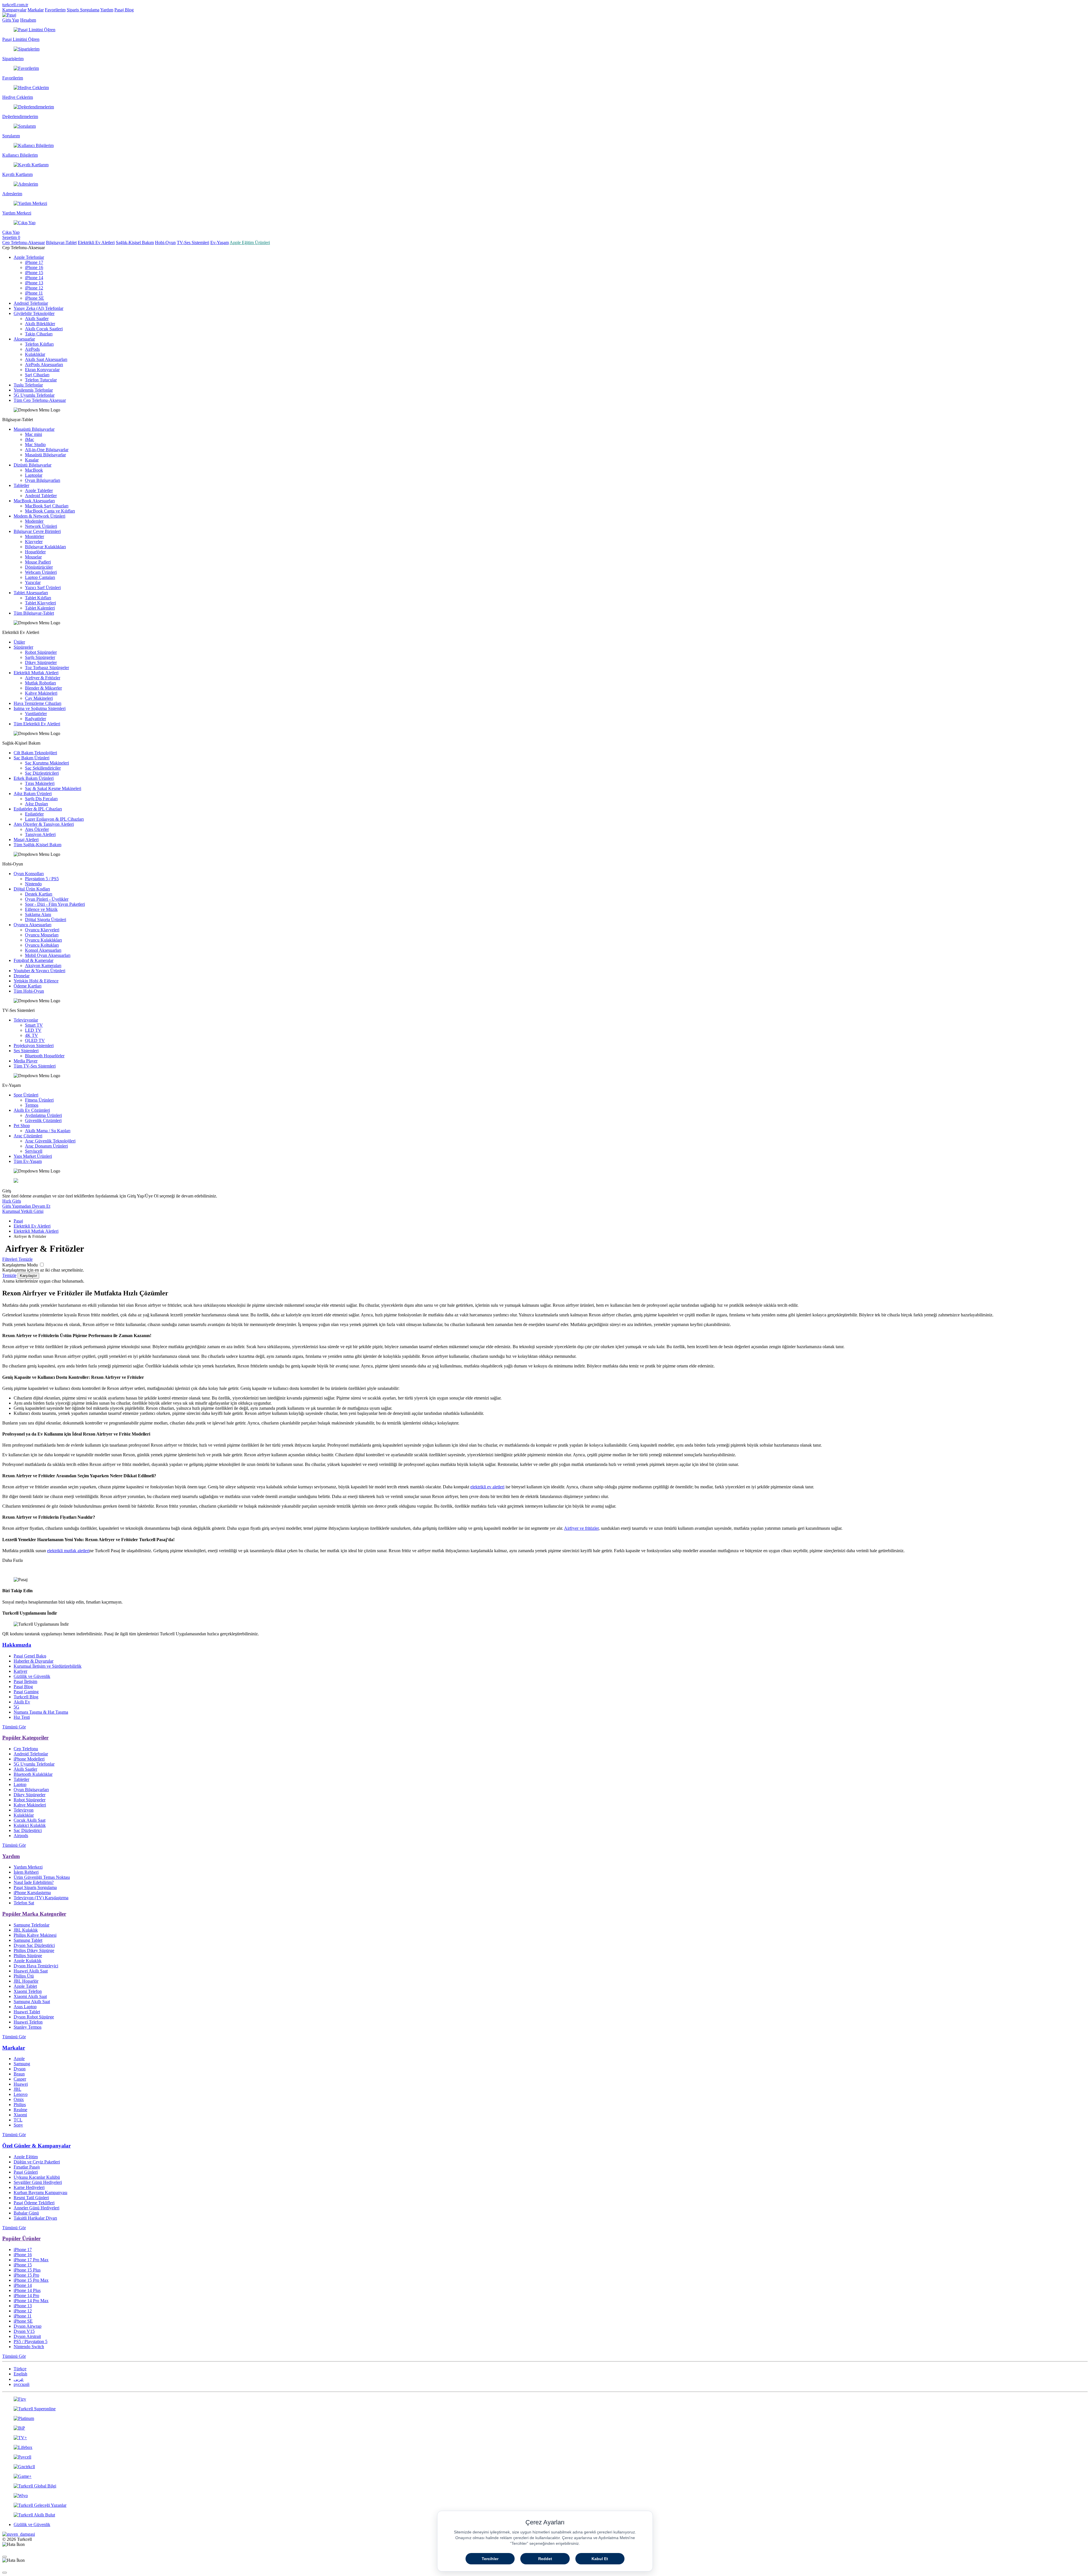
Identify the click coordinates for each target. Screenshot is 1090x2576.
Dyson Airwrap (28, 2326)
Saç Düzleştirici (28, 1830)
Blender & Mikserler (43, 688)
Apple (19, 2059)
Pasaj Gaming (26, 1692)
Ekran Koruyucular (42, 370)
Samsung (22, 2064)
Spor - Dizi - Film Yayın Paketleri (55, 904)
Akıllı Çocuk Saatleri (44, 329)
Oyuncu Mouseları (42, 935)
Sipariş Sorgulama (83, 10)
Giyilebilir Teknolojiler (34, 313)
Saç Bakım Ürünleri (32, 758)
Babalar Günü (26, 2213)
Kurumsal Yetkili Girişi (23, 1211)
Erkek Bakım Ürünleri (34, 778)
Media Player (26, 1061)
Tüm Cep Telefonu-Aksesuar (40, 400)
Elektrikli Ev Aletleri (96, 242)
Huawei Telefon (28, 2022)
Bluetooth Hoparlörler (45, 1056)
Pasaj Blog (124, 10)
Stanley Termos (28, 2027)
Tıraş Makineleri (40, 783)
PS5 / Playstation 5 (31, 2341)
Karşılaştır (28, 1276)
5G (16, 1707)
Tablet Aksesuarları (31, 593)
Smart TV (34, 1025)
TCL (18, 2120)
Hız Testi (22, 1717)
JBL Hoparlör (26, 1981)
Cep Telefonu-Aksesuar (24, 242)
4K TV (32, 1035)
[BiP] (545, 2428)
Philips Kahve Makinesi (35, 1935)
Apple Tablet (25, 1986)
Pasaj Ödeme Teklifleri (34, 2203)
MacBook (34, 470)
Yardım (107, 10)
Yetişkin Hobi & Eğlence (36, 981)
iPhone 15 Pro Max (31, 2280)
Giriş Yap (11, 20)
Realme (20, 2110)
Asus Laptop (25, 2007)
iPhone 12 (34, 288)
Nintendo (33, 884)
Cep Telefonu (26, 1749)
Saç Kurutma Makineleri (47, 763)
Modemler (34, 521)
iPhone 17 (34, 262)
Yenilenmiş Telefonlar (33, 390)
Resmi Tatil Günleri (31, 2198)
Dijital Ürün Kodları (32, 889)
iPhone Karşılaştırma (32, 1893)
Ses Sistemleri (26, 1051)
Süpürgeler (23, 647)
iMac (30, 439)
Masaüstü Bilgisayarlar (34, 429)
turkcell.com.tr (15, 5)
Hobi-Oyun (165, 242)
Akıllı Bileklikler (40, 324)
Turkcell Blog (26, 1697)
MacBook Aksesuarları (34, 501)
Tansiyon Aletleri (40, 834)
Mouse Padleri (38, 562)
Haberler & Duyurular (33, 1661)
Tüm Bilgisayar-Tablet (34, 613)
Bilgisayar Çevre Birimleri (37, 531)
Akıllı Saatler (37, 319)
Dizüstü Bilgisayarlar (33, 465)
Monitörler (34, 536)
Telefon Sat (24, 1903)
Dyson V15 (24, 2331)
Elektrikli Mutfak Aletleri (36, 673)
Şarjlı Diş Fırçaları (41, 799)
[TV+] (545, 2438)
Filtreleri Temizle (17, 1259)
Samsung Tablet (28, 1940)
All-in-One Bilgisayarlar (47, 450)
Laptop (20, 1784)
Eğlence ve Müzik (41, 909)
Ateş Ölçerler (37, 829)
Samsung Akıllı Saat (32, 2002)
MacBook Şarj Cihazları (47, 506)
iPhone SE (34, 298)
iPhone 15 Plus (27, 2270)
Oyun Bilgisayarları (43, 480)
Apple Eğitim (26, 2157)
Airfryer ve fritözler (581, 1528)
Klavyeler (34, 542)
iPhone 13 (34, 283)
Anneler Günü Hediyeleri (36, 2208)
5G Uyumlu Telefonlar (34, 395)
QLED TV (35, 1040)
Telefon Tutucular (41, 380)
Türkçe (20, 2369)
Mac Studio (35, 445)
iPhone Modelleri (29, 1759)
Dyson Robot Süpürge (34, 2017)
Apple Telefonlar (29, 257)
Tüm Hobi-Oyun (29, 991)
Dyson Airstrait (27, 2336)
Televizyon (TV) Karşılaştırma (41, 1898)
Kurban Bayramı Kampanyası (40, 2192)
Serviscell (34, 1151)
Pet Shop (22, 1126)
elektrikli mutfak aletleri (68, 1551)
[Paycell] (545, 2457)
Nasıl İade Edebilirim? (34, 1882)
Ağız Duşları (36, 804)
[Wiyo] (545, 2496)
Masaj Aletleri (26, 840)
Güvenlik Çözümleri (43, 1120)
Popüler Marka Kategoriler (34, 1914)
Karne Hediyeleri (29, 2187)
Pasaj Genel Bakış (30, 1656)
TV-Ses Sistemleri (193, 242)
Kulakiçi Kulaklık (30, 1825)
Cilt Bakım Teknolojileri (35, 753)
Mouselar (33, 557)
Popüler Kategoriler (25, 1738)
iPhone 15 (34, 273)
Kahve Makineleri (41, 693)
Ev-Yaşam (220, 242)
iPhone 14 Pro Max (31, 2301)
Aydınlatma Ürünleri (43, 1115)
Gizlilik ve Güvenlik (32, 1676)
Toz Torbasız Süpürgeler (47, 668)
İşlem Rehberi (26, 1872)
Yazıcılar (33, 582)
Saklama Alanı (38, 914)
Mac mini (33, 434)
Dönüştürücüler (39, 567)
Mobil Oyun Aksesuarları (48, 955)
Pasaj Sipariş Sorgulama (35, 1887)
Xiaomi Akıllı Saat (30, 1996)
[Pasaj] (9, 15)
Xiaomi (20, 2115)
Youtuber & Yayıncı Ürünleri (39, 971)
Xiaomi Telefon (28, 1991)
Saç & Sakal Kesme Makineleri (53, 788)
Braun (19, 2074)
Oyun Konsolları (29, 874)
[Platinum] (545, 2419)
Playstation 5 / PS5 (42, 879)
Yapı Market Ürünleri (33, 1156)
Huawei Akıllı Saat (31, 1971)
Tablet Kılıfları (38, 598)
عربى (19, 2379)
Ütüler (19, 642)
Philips (20, 2105)
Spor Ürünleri (26, 1095)
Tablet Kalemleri (40, 608)
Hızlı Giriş (12, 1201)
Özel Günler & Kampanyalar (36, 2146)
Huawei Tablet (27, 2012)
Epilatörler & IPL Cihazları (38, 809)
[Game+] (545, 2476)
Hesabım (28, 20)
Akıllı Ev (22, 1702)
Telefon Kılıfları (39, 344)
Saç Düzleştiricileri (42, 773)
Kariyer (20, 1671)
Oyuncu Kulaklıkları (43, 940)
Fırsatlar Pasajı (27, 2167)
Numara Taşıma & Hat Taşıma (41, 1712)
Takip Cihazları (39, 334)
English (20, 2374)
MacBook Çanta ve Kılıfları (50, 511)
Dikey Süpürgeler (41, 662)
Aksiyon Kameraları (43, 966)
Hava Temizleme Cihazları (37, 703)
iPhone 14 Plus (27, 2290)
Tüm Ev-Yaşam (28, 1161)
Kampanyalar (14, 10)
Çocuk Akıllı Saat (30, 1820)
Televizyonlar (26, 1020)
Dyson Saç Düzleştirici (34, 1945)
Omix (19, 2099)
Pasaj (18, 1221)
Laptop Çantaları (40, 577)
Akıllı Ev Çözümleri (32, 1110)
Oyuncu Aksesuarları (33, 925)
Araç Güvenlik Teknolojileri (50, 1141)
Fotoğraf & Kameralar (33, 960)
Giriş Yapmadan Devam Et (26, 1206)
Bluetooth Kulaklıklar (33, 1774)
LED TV (33, 1030)
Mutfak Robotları (40, 683)
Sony (18, 2125)
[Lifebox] (545, 2447)
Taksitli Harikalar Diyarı (35, 2218)
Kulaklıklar (35, 354)
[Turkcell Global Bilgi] (545, 2486)
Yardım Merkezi (28, 1867)
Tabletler (21, 485)
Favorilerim (55, 10)
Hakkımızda (17, 1645)
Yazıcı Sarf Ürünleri (43, 588)
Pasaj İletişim (25, 1681)
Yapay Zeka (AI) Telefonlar (38, 308)
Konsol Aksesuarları (43, 950)
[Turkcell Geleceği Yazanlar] (545, 2505)
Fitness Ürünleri (39, 1100)
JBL (17, 2089)
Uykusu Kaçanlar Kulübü (37, 2177)
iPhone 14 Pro (26, 2296)
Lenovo (21, 2094)
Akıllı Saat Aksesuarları (46, 359)
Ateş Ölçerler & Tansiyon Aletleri (44, 824)
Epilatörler (34, 814)
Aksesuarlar (24, 339)
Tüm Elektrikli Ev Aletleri (37, 724)
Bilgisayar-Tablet (61, 242)
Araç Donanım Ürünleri (46, 1146)
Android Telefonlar (31, 303)
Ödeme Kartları (28, 986)
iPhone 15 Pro (26, 2275)
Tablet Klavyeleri (40, 603)
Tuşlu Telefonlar (28, 385)
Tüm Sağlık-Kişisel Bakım (37, 845)
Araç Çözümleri (28, 1136)
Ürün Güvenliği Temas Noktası (42, 1877)
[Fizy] (545, 2399)
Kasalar (32, 460)
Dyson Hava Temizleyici (36, 1966)
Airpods (21, 1836)
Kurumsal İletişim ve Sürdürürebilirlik (48, 1666)
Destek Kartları (39, 894)
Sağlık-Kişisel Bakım (135, 242)
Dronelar (22, 976)
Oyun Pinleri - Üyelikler (47, 899)
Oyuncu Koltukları (42, 945)
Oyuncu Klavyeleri (42, 930)
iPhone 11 (34, 293)
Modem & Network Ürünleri (39, 516)
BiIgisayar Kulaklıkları (45, 547)
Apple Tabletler (39, 490)
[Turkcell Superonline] (545, 2409)
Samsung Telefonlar (32, 1925)
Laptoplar (34, 475)
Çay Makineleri (39, 698)
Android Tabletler (41, 496)
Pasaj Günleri (26, 2172)
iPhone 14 (34, 278)
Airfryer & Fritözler (43, 678)
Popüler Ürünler (21, 2238)
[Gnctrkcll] (545, 2467)
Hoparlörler (35, 552)
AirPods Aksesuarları (44, 364)
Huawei (21, 2084)
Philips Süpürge (28, 1956)
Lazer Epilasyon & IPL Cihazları (54, 819)
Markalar (36, 10)
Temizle (9, 1275)
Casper (20, 2079)
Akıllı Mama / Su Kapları (48, 1131)
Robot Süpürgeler (41, 652)
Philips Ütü (24, 1976)
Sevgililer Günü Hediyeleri (38, 2182)
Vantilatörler (36, 714)
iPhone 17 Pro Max (31, 2260)
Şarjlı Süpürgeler (40, 657)
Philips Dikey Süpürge (34, 1950)
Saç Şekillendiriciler (43, 768)
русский (22, 2384)
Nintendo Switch (29, 2347)
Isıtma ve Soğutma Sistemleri (40, 708)
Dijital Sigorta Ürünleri (46, 920)
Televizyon (24, 1810)
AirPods (32, 349)
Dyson (20, 2069)
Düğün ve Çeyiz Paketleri (37, 2162)
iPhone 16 (34, 267)
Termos (32, 1105)
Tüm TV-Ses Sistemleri (35, 1066)
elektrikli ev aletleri (487, 1487)
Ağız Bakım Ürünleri (33, 794)
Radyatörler (35, 719)
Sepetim (11, 237)
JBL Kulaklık (26, 1930)
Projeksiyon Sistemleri (34, 1046)
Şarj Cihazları (37, 375)
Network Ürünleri (41, 526)
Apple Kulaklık (28, 1961)
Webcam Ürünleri (41, 572)
